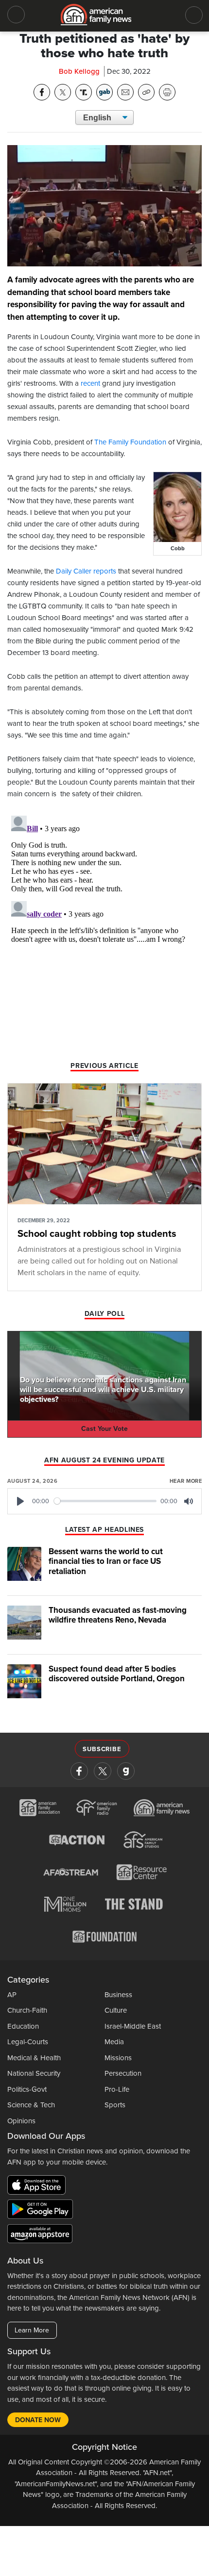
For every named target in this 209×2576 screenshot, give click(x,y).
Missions (118, 2058)
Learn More (32, 2330)
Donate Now (38, 2420)
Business (118, 1995)
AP (12, 1995)
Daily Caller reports (86, 571)
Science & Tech (31, 2105)
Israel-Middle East (133, 2026)
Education (23, 2026)
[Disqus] (104, 933)
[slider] (105, 1501)
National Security (34, 2073)
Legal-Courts (28, 2042)
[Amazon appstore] (40, 2235)
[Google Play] (43, 2211)
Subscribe (102, 1749)
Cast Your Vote (104, 1429)
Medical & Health (34, 2058)
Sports (115, 2105)
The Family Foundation (130, 442)
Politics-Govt (27, 2089)
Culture (116, 2010)
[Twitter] (103, 1771)
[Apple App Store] (39, 2187)
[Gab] (126, 1771)
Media (114, 2042)
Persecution (123, 2073)
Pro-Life (117, 2089)
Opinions (21, 2121)
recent (90, 383)
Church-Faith (27, 2010)
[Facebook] (79, 1771)
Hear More (186, 1481)
